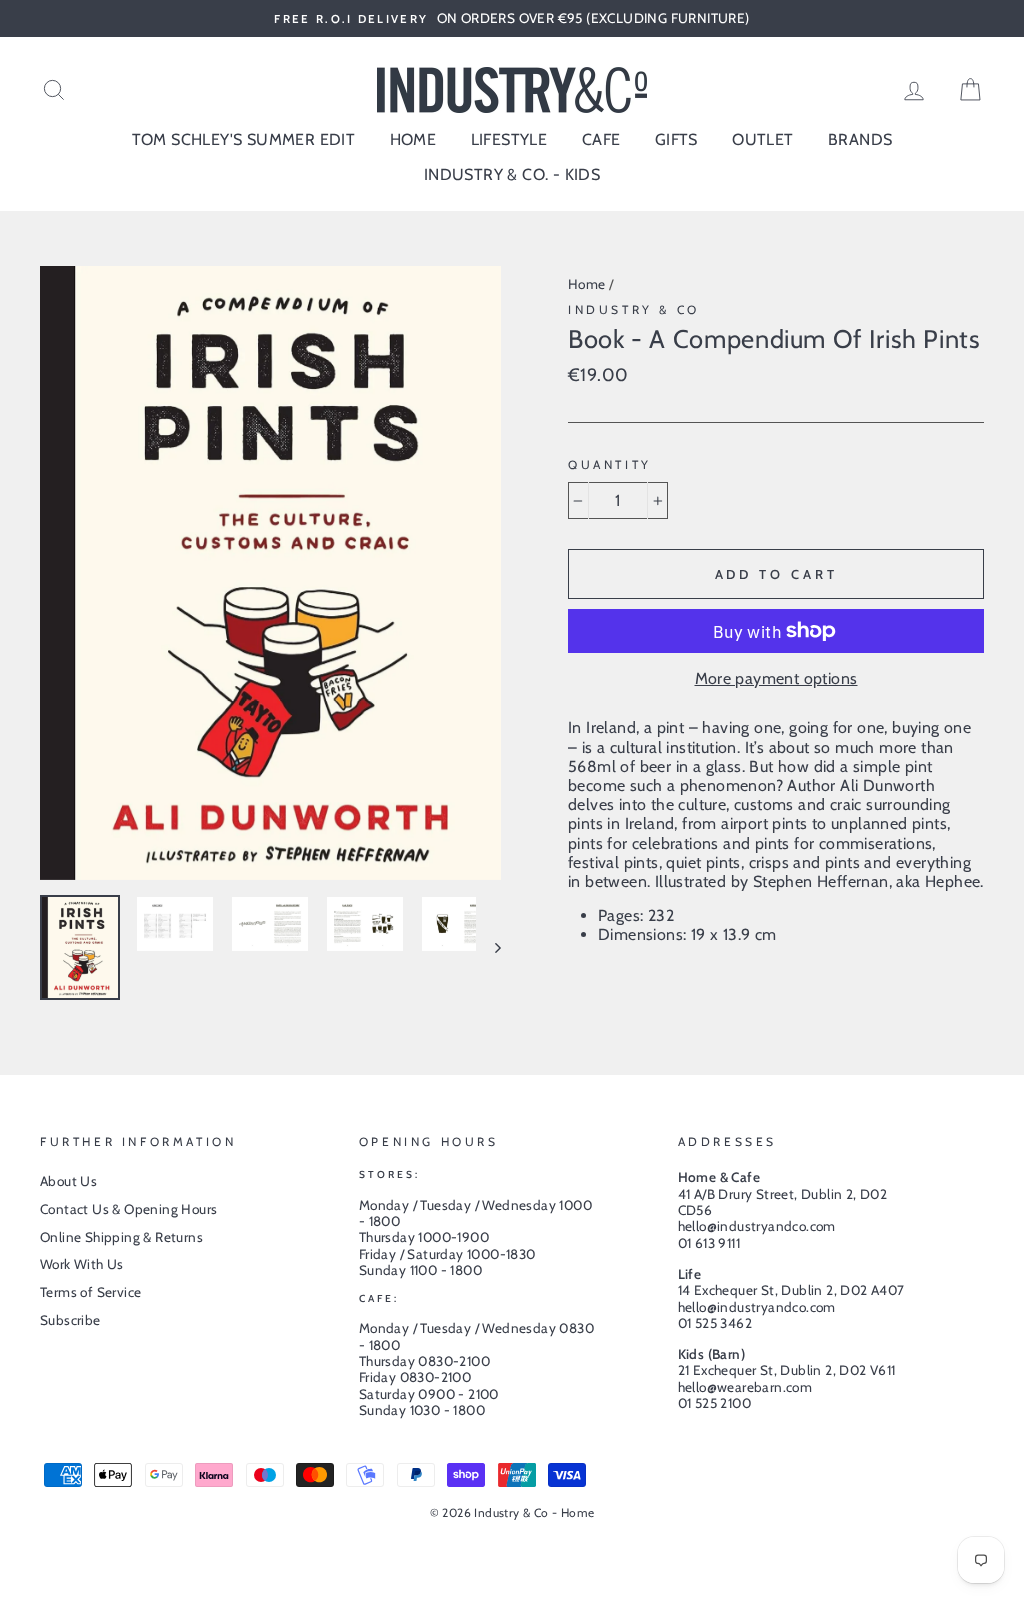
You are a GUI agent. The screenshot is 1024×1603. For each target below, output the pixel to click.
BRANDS (860, 139)
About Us (68, 1181)
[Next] (488, 947)
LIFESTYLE (509, 139)
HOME (413, 139)
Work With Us (82, 1264)
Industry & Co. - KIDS (512, 174)
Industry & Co (634, 309)
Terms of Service (90, 1292)
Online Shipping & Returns (121, 1237)
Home (587, 284)
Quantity (610, 465)
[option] (512, 18)
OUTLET (762, 139)
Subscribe (70, 1320)
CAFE (601, 139)
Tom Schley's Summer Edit (244, 139)
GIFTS (676, 139)
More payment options (776, 678)
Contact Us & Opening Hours (128, 1209)
